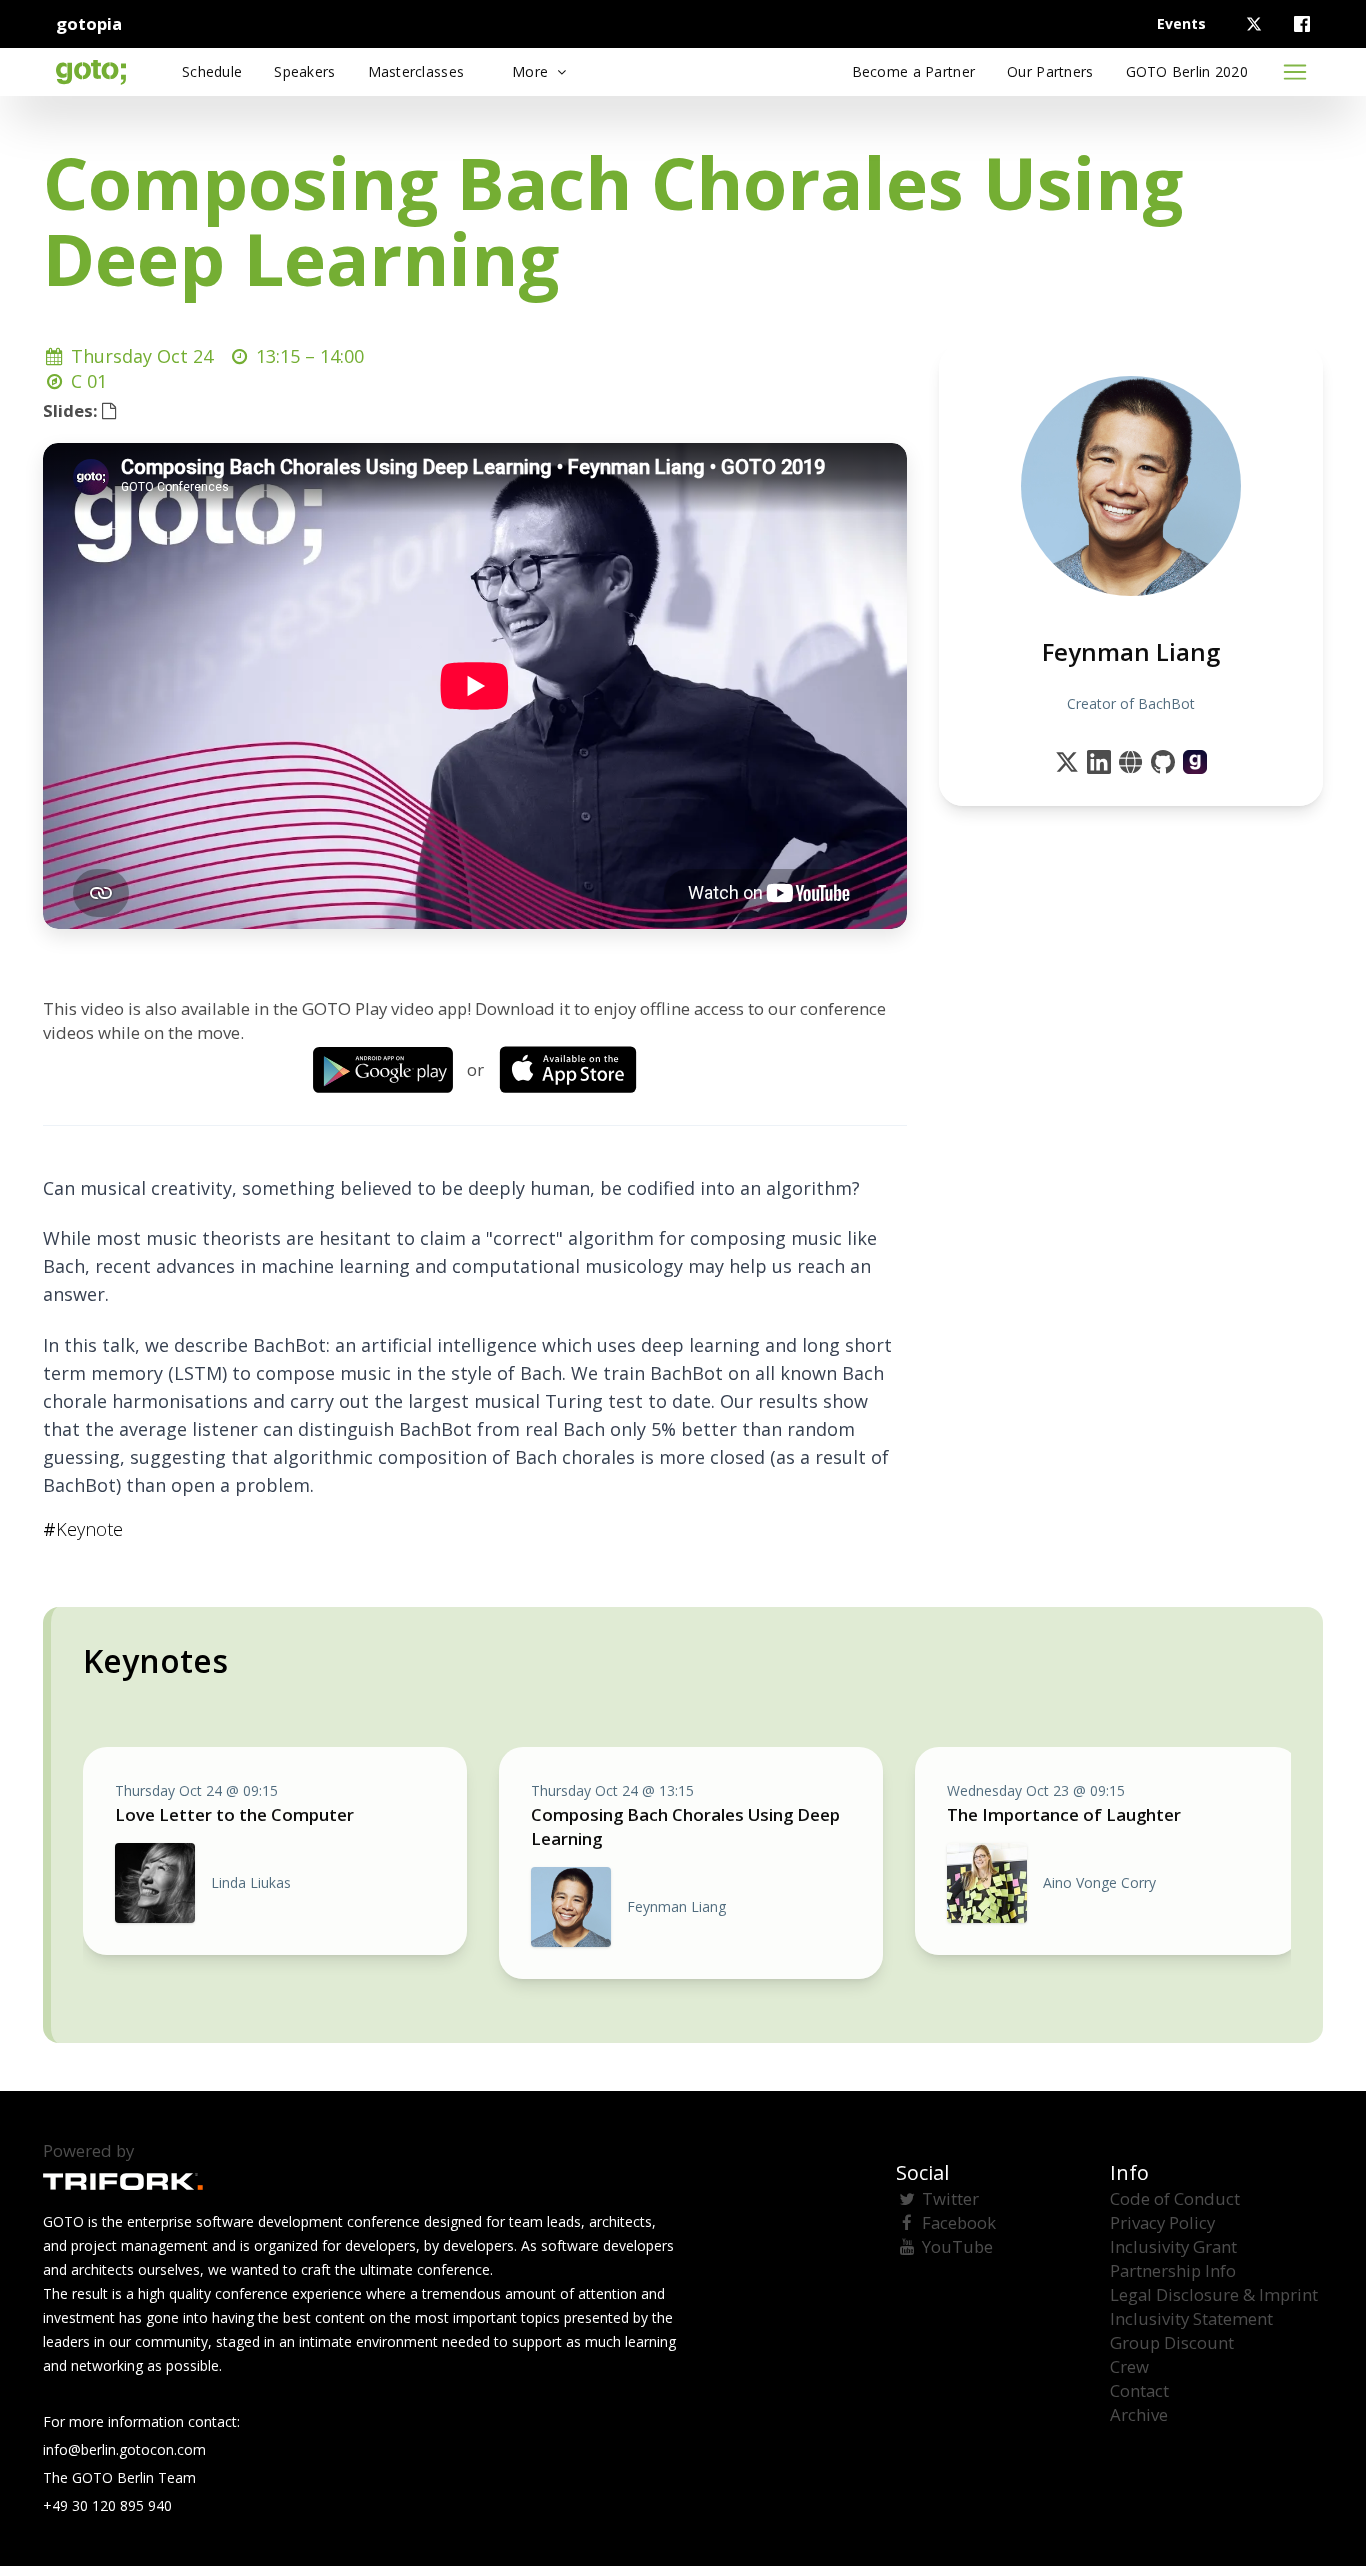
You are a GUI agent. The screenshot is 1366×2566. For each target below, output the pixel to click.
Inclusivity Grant (1173, 2246)
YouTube (957, 2246)
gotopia (89, 23)
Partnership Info (1173, 2270)
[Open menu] (1295, 72)
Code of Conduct (1175, 2198)
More (532, 71)
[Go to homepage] (91, 72)
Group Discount (1172, 2342)
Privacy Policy (1162, 2222)
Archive (1139, 2414)
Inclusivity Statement (1191, 2318)
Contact (1139, 2390)
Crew (1129, 2366)
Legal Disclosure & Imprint (1214, 2294)
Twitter (950, 2198)
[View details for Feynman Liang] (1195, 762)
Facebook (959, 2222)
